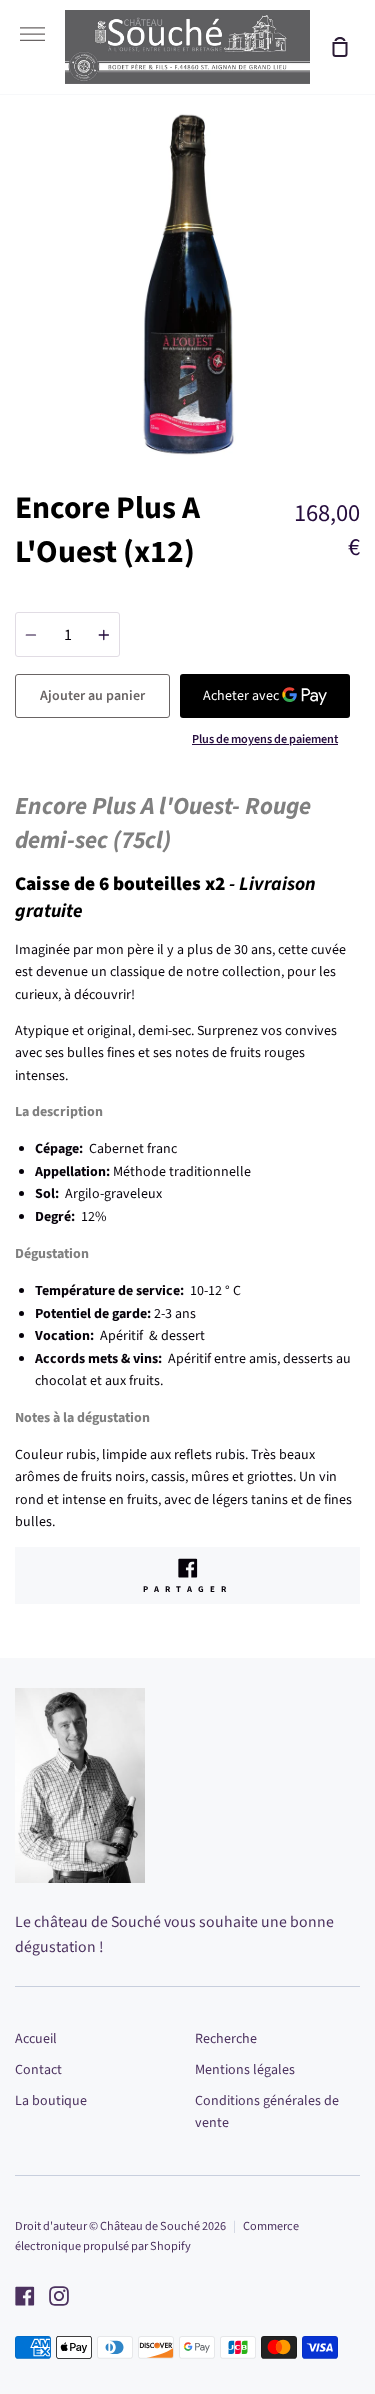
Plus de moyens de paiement (265, 739)
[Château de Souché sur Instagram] (59, 2296)
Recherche (226, 2039)
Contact (38, 2070)
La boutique (51, 2101)
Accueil (36, 2039)
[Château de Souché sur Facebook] (25, 2296)
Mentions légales (245, 2070)
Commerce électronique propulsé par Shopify (157, 2236)
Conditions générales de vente (267, 2112)
